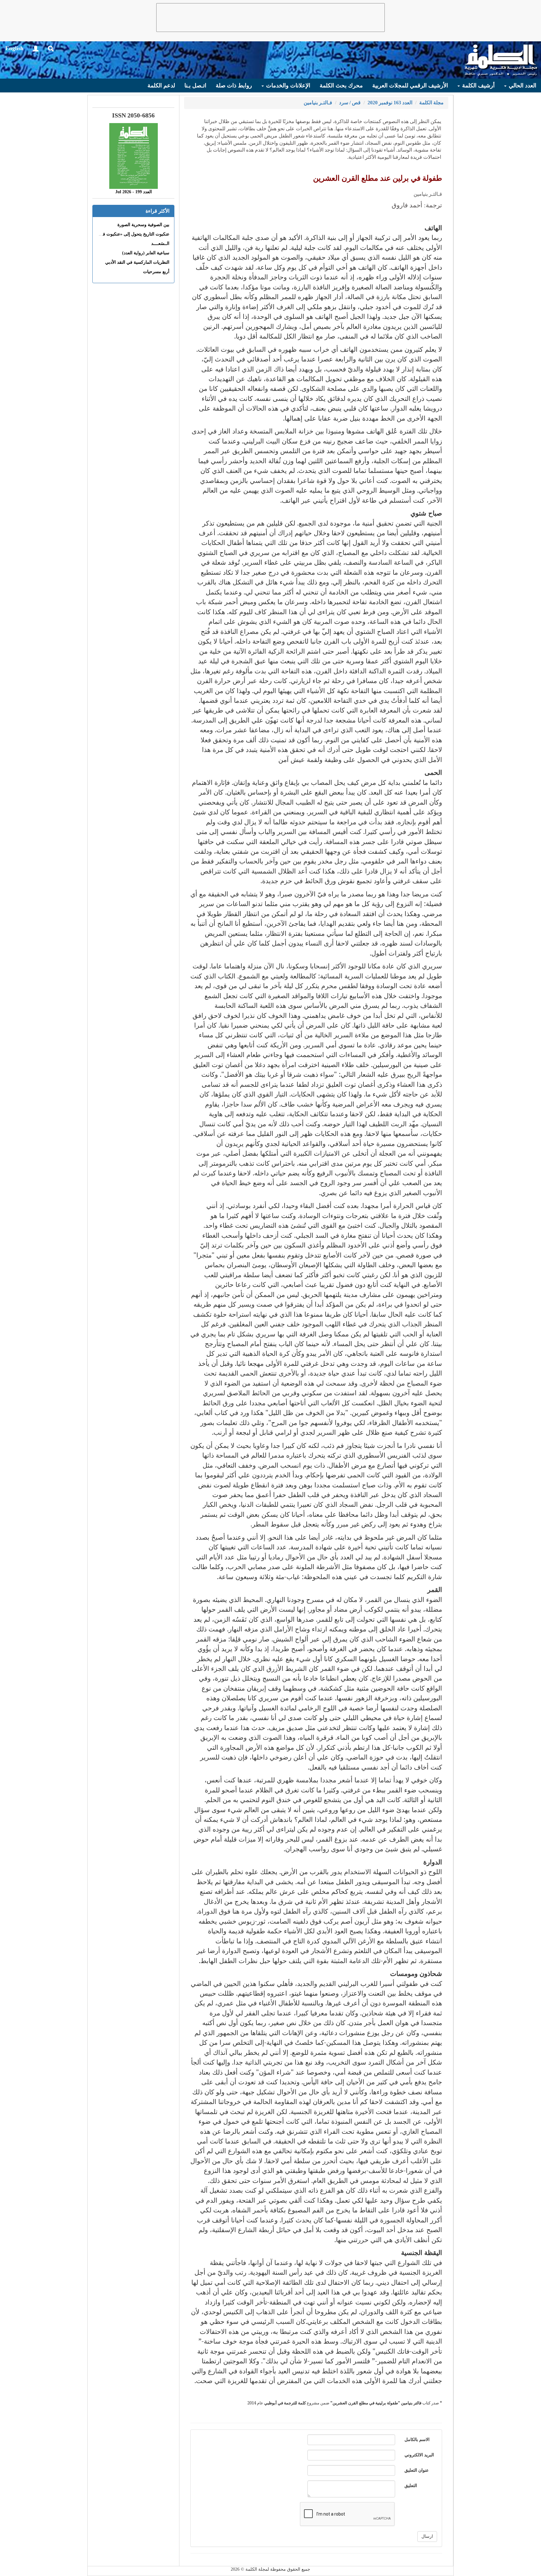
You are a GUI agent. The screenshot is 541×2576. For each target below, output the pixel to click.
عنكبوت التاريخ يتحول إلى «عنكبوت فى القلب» (127, 234)
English (14, 48)
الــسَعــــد (160, 244)
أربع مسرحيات (156, 272)
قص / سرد (350, 103)
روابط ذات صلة (234, 86)
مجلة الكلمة (431, 103)
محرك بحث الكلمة (341, 86)
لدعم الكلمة (161, 86)
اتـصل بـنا (195, 86)
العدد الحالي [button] (522, 86)
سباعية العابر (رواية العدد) (146, 253)
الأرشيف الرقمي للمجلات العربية (410, 86)
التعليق (411, 2486)
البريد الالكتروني (419, 2455)
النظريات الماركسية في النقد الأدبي (137, 262)
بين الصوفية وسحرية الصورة (143, 225)
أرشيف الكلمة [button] (478, 86)
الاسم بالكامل (417, 2440)
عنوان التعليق (417, 2470)
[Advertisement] (270, 18)
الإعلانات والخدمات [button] (287, 86)
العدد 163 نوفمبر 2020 (390, 103)
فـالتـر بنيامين (318, 103)
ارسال (427, 2536)
